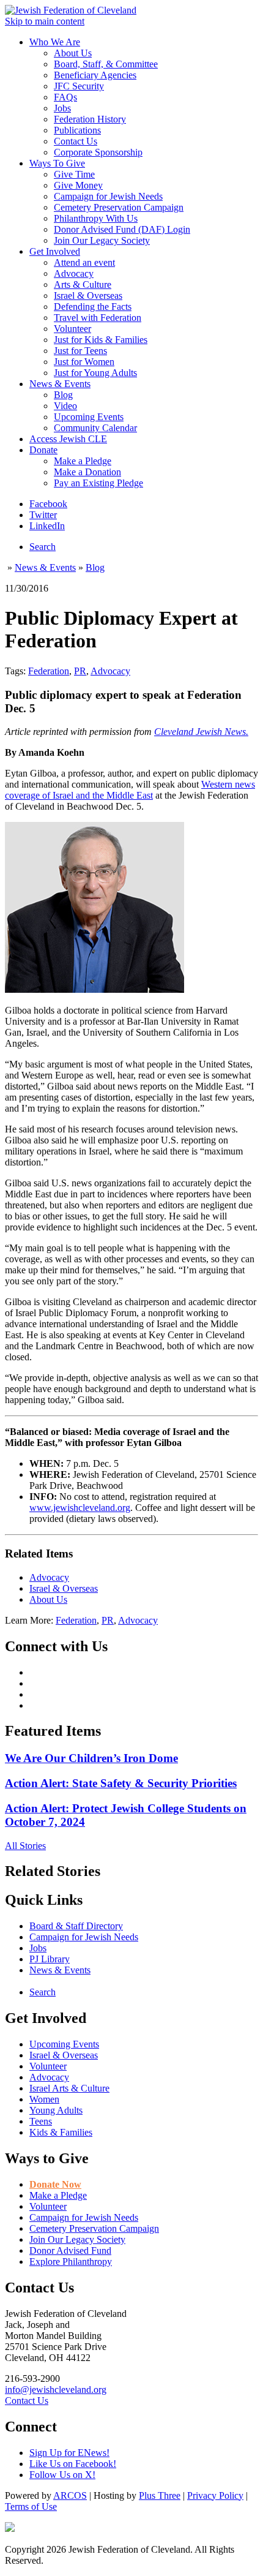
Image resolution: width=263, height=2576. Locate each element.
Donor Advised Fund (70, 2250)
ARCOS (70, 2495)
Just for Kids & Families (101, 340)
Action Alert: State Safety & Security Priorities (121, 1783)
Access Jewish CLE (68, 439)
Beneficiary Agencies (95, 75)
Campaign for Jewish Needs (108, 196)
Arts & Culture (83, 284)
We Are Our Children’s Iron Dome (91, 1758)
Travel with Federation (98, 318)
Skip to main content (45, 21)
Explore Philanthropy (71, 2262)
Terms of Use (31, 2506)
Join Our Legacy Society (102, 240)
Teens (41, 2121)
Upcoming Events (89, 417)
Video (65, 406)
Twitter (43, 515)
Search (43, 547)
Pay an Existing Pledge (98, 483)
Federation (49, 671)
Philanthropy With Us (96, 218)
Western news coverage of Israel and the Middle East (130, 790)
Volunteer (72, 329)
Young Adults (56, 2110)
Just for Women (84, 362)
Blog (63, 395)
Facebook (48, 504)
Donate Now (55, 2184)
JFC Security (79, 86)
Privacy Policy (215, 2495)
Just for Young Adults (95, 373)
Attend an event (84, 262)
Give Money (78, 185)
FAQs (65, 97)
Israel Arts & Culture (69, 2088)
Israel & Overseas (88, 296)
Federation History (90, 119)
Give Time (74, 174)
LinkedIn (47, 526)
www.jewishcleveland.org (80, 1508)
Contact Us (76, 141)
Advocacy (74, 273)
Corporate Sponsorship (98, 152)
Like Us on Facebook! (73, 2464)
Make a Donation (87, 472)
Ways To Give (57, 163)
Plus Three (160, 2495)
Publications (77, 130)
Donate (43, 450)
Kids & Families (61, 2132)
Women (44, 2099)
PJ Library (50, 1959)
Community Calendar (95, 428)
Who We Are (55, 42)
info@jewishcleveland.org (56, 2390)
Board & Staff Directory (76, 1926)
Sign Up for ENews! (69, 2453)
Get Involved (55, 251)
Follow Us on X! (62, 2475)
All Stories (25, 1846)
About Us (73, 53)
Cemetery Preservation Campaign (119, 207)
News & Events (60, 384)
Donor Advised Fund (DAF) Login (122, 229)
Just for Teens (80, 351)
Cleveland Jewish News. (201, 732)
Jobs (62, 108)
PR (80, 671)
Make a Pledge (83, 461)
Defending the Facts (93, 307)
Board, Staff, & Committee (106, 64)
